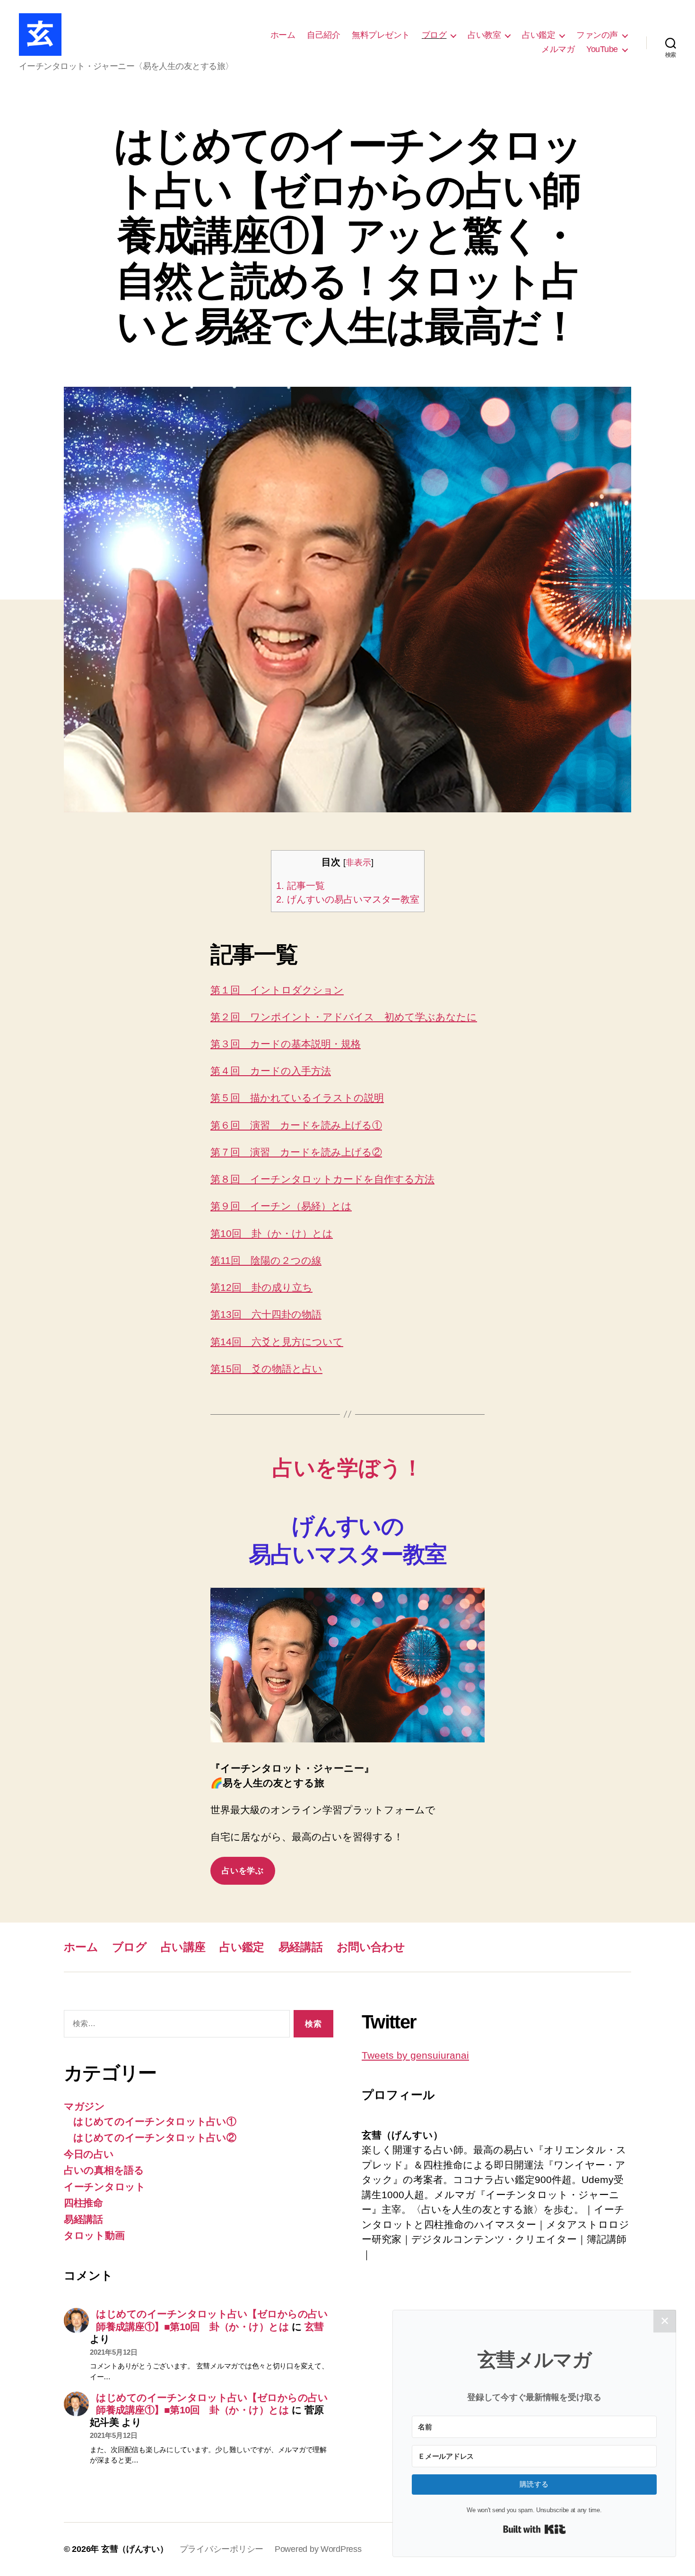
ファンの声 (597, 35)
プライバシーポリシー (222, 2549)
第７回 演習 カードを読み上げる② (296, 1152)
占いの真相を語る (104, 2170)
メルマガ (558, 49)
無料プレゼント (381, 35)
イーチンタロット (105, 2187)
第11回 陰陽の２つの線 (266, 1260)
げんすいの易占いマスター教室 (348, 899)
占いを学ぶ (243, 1871)
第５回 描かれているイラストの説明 (297, 1098)
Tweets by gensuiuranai (415, 2055)
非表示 (358, 862)
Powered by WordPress (318, 2549)
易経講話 (300, 1947)
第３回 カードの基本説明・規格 (286, 1044)
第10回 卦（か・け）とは (272, 1233)
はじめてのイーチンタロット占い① (155, 2121)
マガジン (84, 2106)
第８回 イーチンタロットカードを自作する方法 (322, 1179)
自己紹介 (323, 35)
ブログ (434, 35)
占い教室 (484, 35)
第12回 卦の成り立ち (261, 1287)
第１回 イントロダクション (277, 990)
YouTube (602, 49)
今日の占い (89, 2154)
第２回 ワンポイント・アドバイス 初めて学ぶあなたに (344, 1017)
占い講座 (183, 1947)
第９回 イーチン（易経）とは (281, 1206)
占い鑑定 (539, 35)
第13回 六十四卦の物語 (266, 1314)
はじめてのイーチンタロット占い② (155, 2137)
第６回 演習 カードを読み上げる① (296, 1125)
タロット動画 (94, 2235)
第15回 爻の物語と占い (266, 1369)
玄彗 (314, 2327)
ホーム (283, 35)
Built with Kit (534, 2529)
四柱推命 (83, 2203)
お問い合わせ (371, 1947)
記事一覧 (300, 886)
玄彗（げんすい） (135, 2549)
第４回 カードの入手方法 (271, 1071)
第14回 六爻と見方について (277, 1342)
